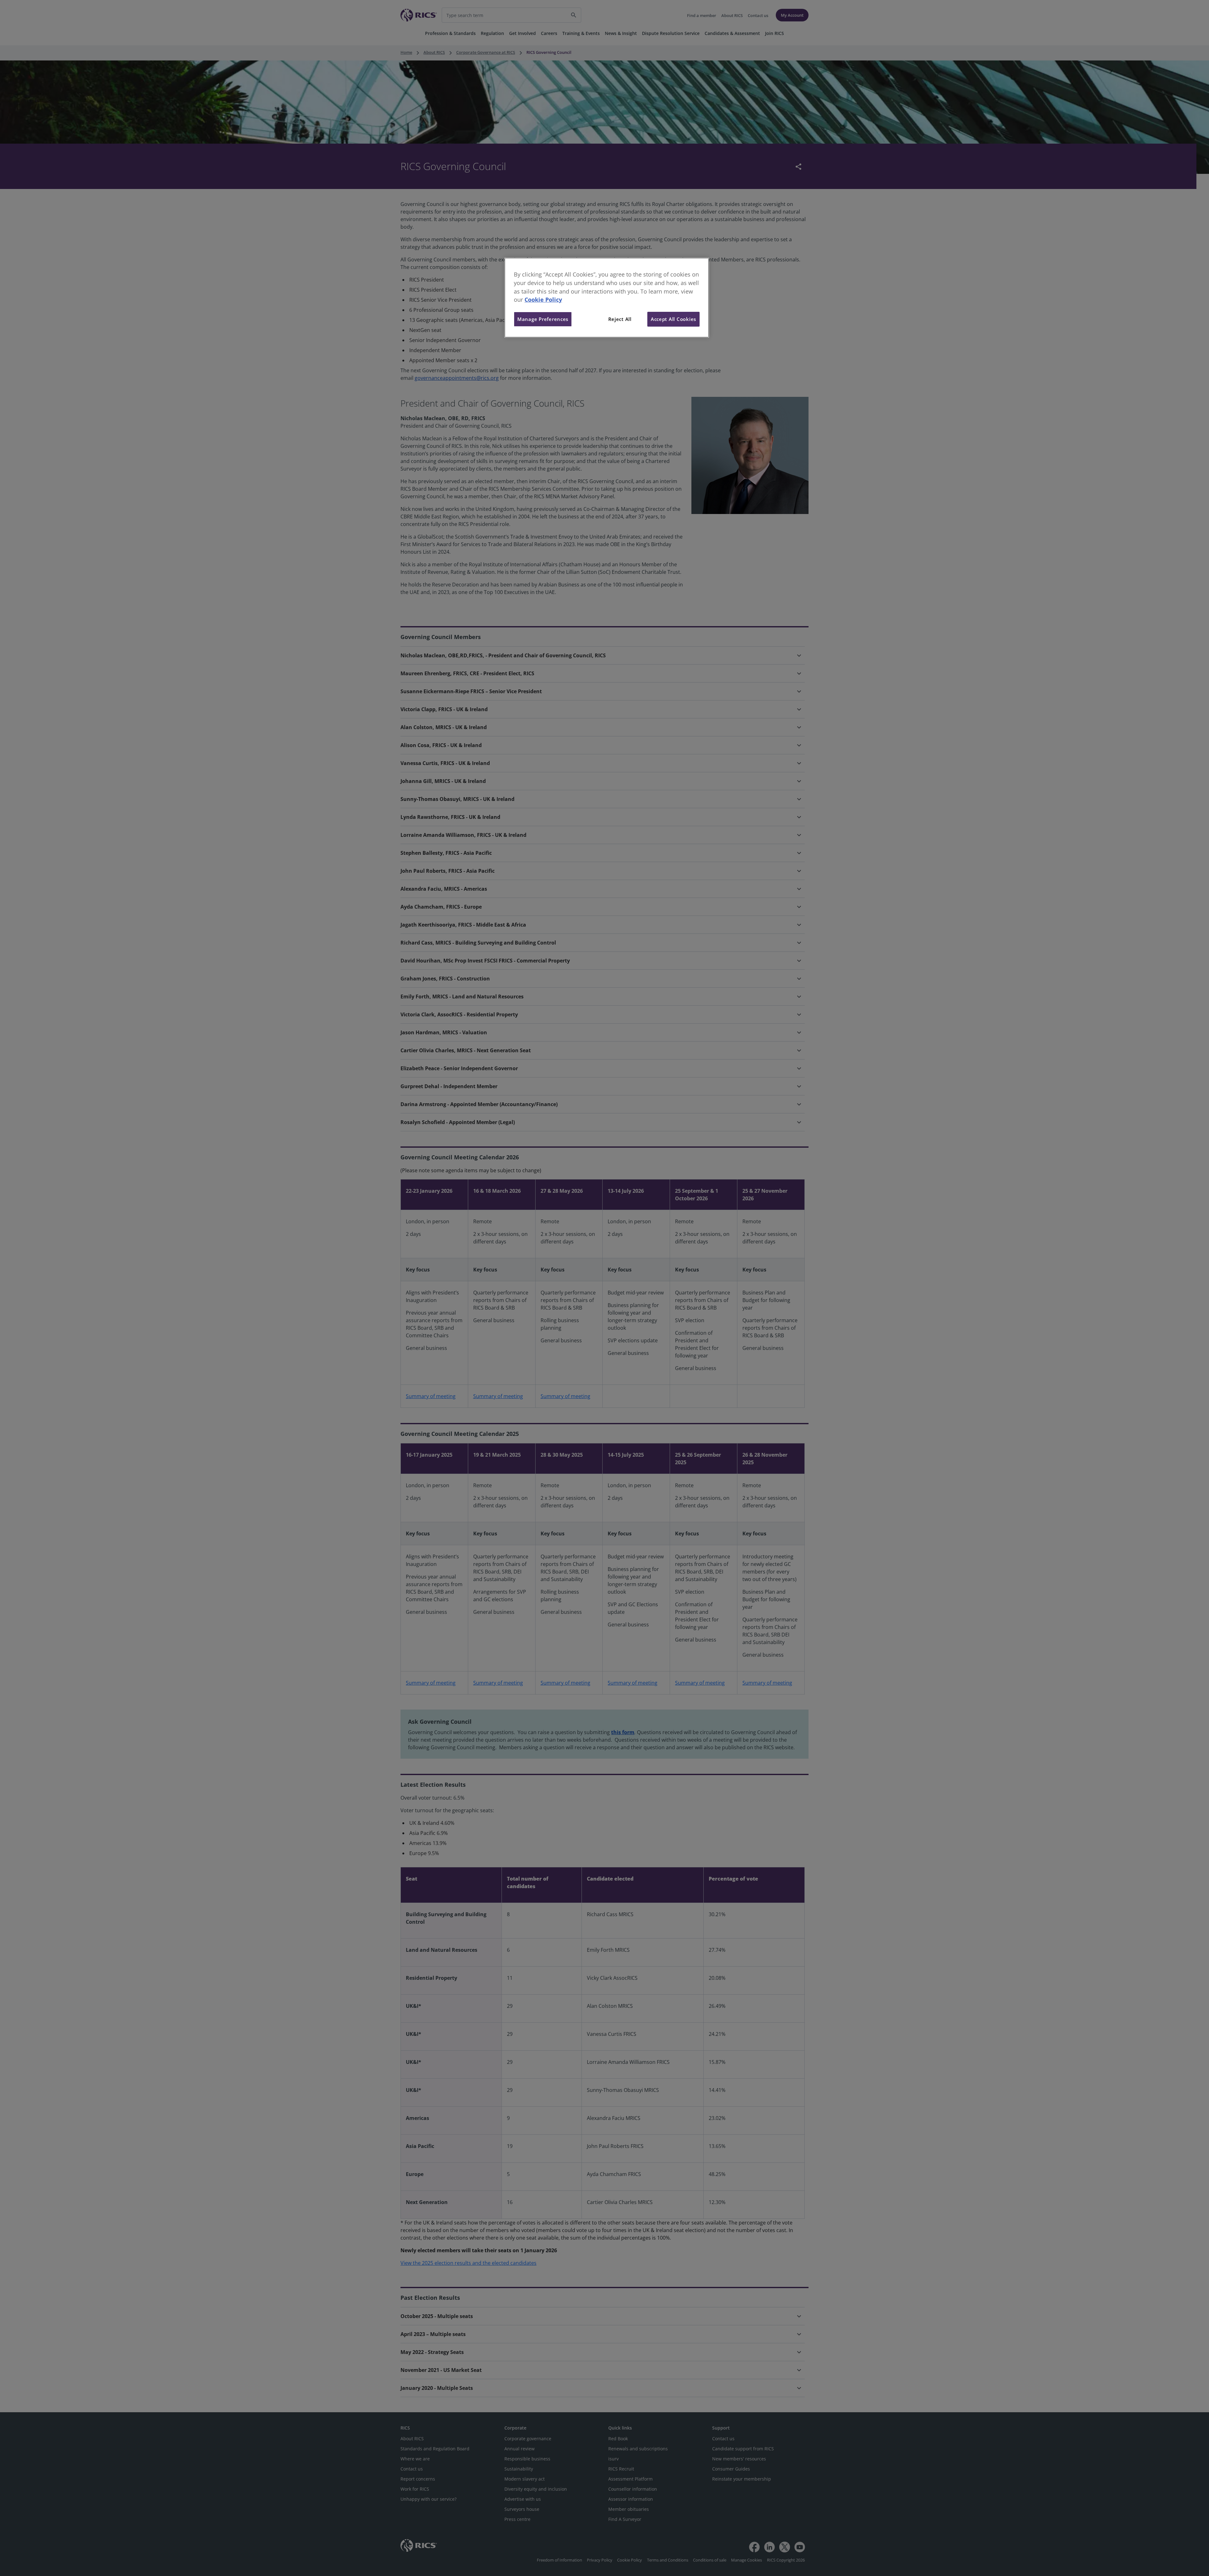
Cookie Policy (543, 300)
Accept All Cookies (673, 319)
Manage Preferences (543, 319)
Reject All (620, 319)
